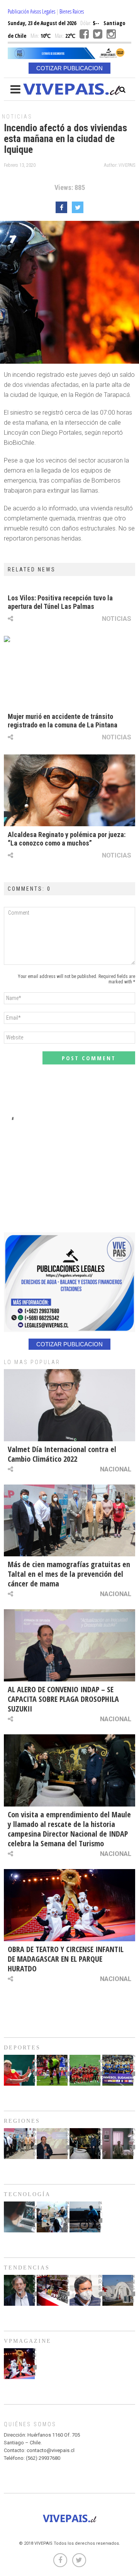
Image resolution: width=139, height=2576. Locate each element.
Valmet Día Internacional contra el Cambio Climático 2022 (62, 1454)
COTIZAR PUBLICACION (69, 68)
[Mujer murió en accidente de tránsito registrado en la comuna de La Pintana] (69, 672)
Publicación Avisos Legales (31, 11)
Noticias (17, 117)
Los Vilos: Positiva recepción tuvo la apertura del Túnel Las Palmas (60, 602)
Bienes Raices (72, 11)
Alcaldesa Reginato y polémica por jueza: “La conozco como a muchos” (67, 839)
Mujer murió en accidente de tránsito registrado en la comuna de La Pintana (63, 721)
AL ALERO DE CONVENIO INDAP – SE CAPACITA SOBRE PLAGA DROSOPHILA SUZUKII (63, 1699)
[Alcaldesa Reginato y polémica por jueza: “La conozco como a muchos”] (69, 791)
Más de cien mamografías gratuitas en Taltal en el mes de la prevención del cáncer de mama (69, 1574)
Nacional (116, 1469)
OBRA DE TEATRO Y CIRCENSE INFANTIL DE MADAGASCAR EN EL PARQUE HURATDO (66, 1959)
